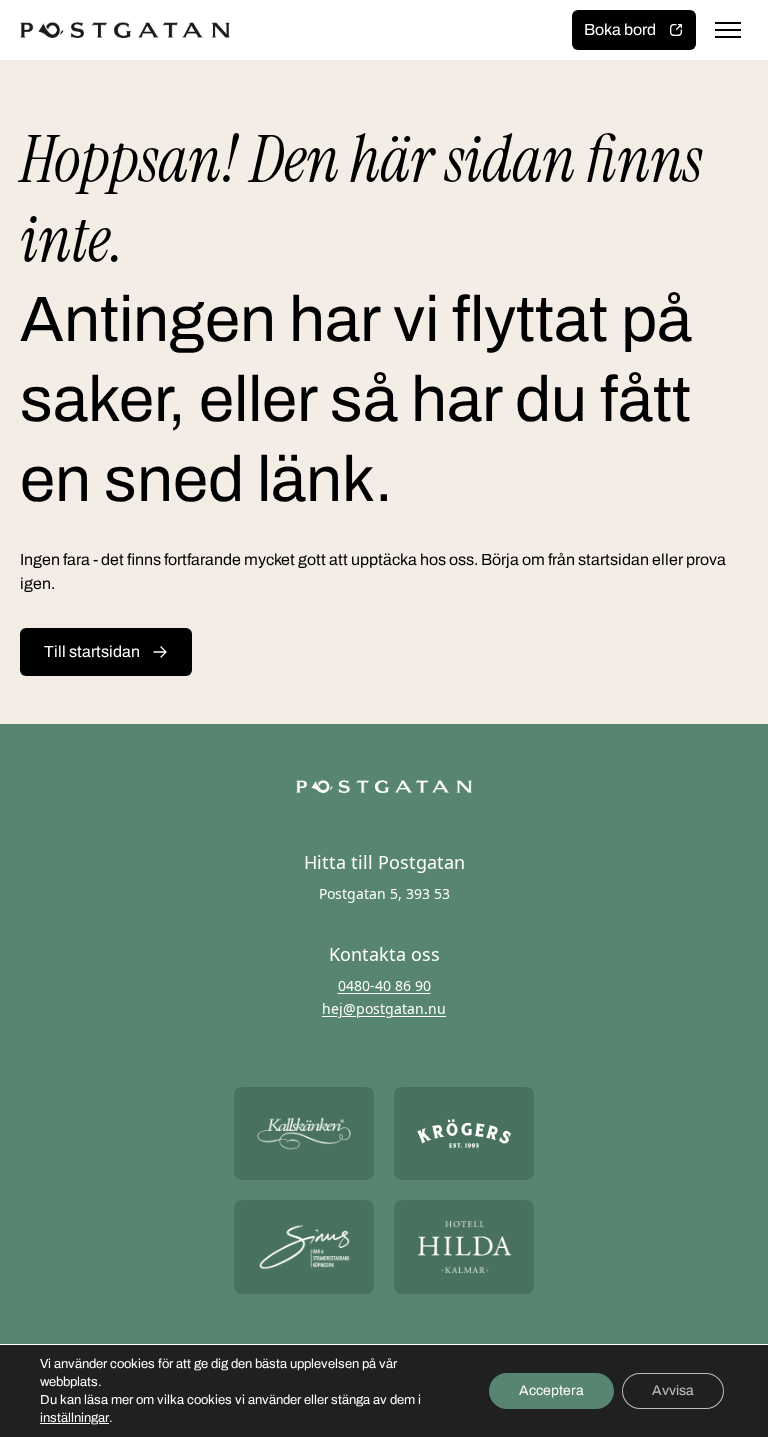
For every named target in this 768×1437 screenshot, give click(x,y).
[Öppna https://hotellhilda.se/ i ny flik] (464, 1246)
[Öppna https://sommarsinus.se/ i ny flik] (304, 1246)
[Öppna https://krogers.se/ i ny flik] (464, 1133)
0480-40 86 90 (384, 985)
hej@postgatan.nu (384, 1008)
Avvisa (673, 1390)
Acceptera (551, 1390)
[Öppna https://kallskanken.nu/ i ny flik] (304, 1133)
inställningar (74, 1418)
